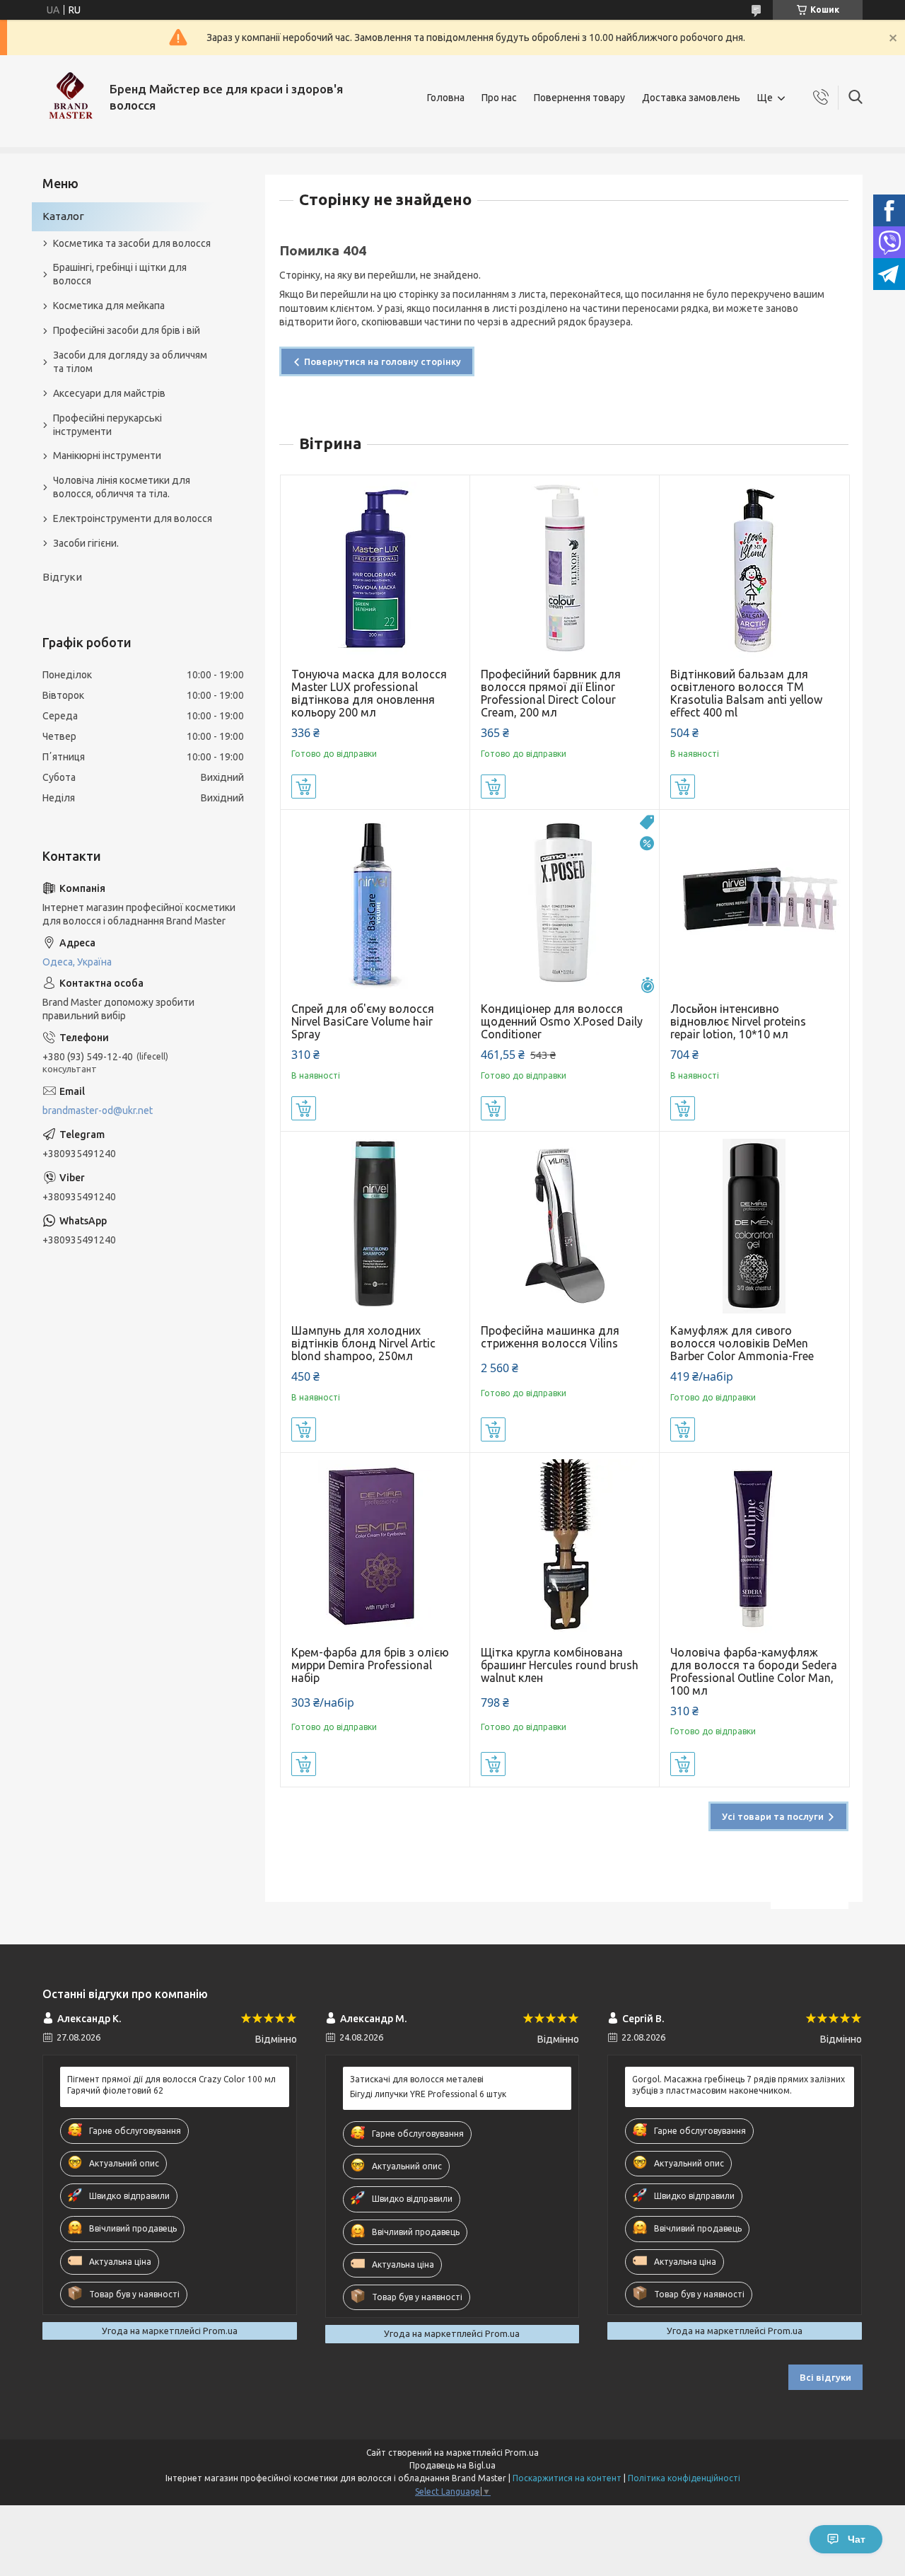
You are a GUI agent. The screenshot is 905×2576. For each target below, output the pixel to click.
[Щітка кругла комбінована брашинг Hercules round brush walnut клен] (565, 1547)
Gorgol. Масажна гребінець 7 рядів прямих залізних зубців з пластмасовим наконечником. (738, 2085)
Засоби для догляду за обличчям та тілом (130, 362)
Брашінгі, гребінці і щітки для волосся (120, 274)
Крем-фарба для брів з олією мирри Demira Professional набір (370, 1665)
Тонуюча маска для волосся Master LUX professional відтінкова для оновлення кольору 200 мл (369, 693)
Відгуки (62, 577)
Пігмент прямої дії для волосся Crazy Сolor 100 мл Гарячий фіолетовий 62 (171, 2085)
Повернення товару (579, 98)
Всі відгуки (825, 2377)
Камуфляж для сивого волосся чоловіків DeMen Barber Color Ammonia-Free (742, 1343)
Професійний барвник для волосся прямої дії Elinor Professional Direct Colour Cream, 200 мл (551, 693)
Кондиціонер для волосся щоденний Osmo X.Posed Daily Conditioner (562, 1021)
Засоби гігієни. (86, 543)
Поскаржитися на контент (567, 2478)
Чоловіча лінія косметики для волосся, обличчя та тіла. (122, 487)
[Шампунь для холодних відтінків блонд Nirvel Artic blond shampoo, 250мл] (375, 1226)
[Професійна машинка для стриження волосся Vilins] (565, 1226)
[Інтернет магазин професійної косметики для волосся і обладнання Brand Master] (71, 98)
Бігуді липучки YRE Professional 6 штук (428, 2094)
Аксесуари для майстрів (109, 393)
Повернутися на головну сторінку (383, 361)
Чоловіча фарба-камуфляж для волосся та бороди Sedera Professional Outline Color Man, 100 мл (754, 1671)
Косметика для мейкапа (109, 306)
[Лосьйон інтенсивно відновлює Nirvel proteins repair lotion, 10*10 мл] (754, 904)
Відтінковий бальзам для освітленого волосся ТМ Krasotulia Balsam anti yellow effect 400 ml (746, 693)
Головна (446, 98)
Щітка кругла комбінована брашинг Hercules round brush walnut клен (560, 1665)
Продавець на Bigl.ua (452, 2465)
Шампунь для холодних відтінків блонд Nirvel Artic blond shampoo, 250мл (363, 1343)
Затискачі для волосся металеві (417, 2079)
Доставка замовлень (691, 98)
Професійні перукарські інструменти (107, 425)
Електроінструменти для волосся (133, 518)
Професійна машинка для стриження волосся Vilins (550, 1337)
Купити (304, 787)
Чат (857, 2539)
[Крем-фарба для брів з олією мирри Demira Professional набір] (375, 1547)
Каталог (63, 216)
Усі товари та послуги (773, 1816)
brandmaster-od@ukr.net (98, 1110)
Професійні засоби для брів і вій (127, 330)
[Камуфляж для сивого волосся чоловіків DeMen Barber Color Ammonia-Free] (754, 1226)
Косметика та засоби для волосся (132, 243)
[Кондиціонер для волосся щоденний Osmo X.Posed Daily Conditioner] (565, 904)
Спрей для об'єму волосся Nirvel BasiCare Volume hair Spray (363, 1021)
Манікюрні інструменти (107, 456)
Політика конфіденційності (684, 2478)
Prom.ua (522, 2453)
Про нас (499, 98)
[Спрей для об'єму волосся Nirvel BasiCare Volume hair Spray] (375, 904)
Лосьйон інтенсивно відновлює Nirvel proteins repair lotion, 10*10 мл (738, 1021)
